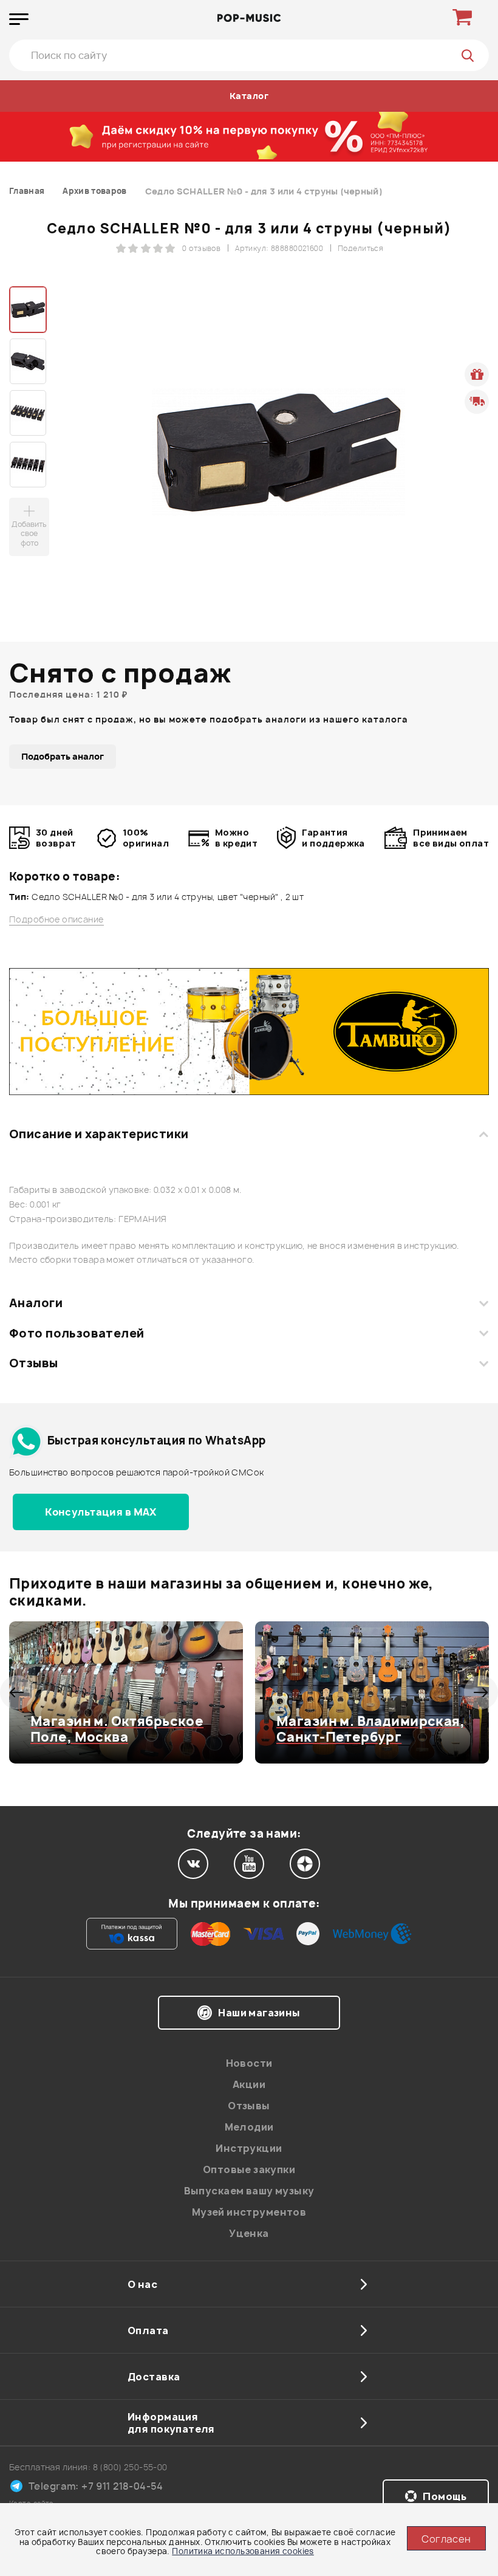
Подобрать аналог (63, 756)
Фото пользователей (77, 1333)
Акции (249, 2084)
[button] (17, 1692)
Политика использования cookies (243, 2551)
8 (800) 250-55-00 (130, 2467)
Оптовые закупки (249, 2169)
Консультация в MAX (101, 1512)
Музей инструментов (249, 2212)
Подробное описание (56, 919)
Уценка (249, 2233)
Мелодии (249, 2127)
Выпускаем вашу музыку (249, 2191)
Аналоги (36, 1303)
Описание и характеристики (99, 1134)
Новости (249, 2063)
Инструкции (249, 2148)
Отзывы (34, 1363)
